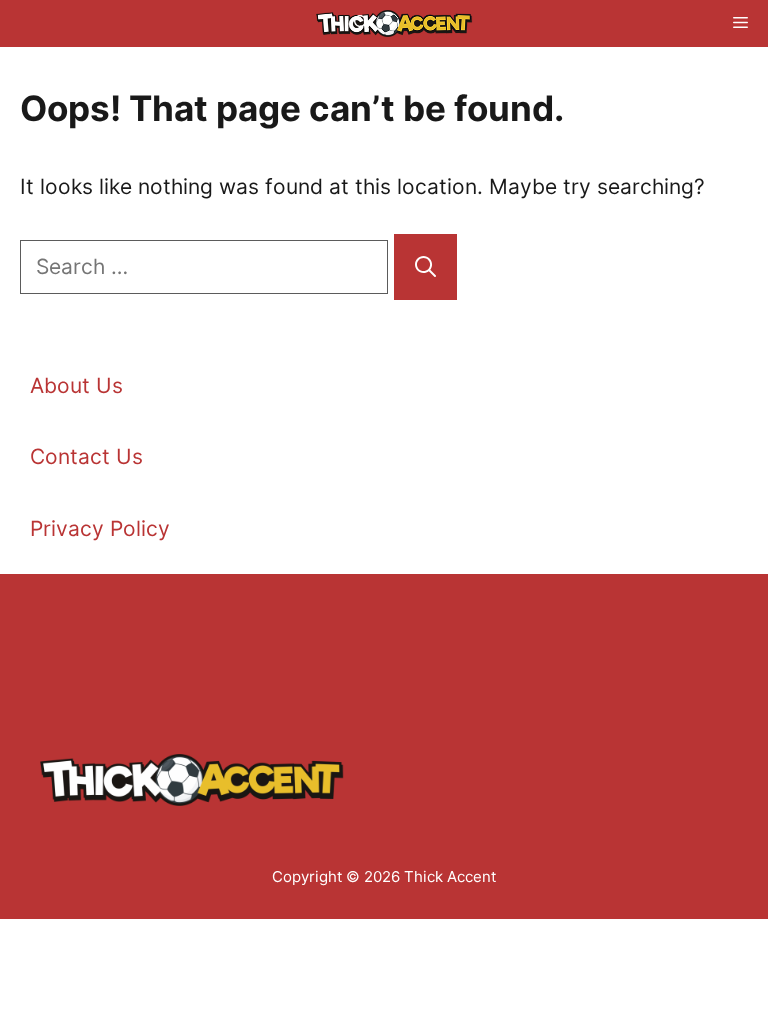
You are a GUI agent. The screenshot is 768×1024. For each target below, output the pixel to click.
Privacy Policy (100, 528)
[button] (361, 23)
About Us (76, 385)
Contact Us (86, 456)
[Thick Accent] (394, 23)
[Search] (425, 267)
